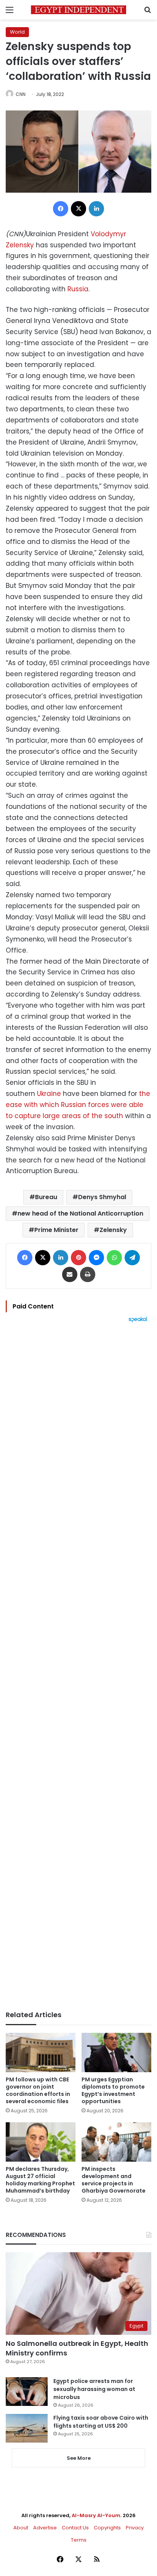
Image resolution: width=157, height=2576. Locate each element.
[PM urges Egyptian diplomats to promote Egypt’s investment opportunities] (116, 2053)
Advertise (45, 2528)
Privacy (135, 2528)
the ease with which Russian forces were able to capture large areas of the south (78, 1105)
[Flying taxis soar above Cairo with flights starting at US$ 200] (27, 2428)
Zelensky (113, 1230)
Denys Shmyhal (102, 1197)
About (21, 2528)
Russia (78, 289)
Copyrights (107, 2528)
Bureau (46, 1197)
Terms (79, 2540)
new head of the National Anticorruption (80, 1213)
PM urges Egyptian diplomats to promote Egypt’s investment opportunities (113, 2090)
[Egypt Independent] (78, 10)
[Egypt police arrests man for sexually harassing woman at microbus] (27, 2392)
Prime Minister (56, 1230)
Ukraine (49, 1094)
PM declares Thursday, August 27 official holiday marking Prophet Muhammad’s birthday (40, 2180)
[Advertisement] (78, 1667)
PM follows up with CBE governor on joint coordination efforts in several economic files (38, 2090)
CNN (21, 94)
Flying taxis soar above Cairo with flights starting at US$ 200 (101, 2422)
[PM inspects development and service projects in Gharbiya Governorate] (116, 2142)
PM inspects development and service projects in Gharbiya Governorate (114, 2180)
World (17, 32)
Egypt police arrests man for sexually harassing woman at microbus (94, 2389)
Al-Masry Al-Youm (96, 2515)
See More (79, 2458)
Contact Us (75, 2528)
